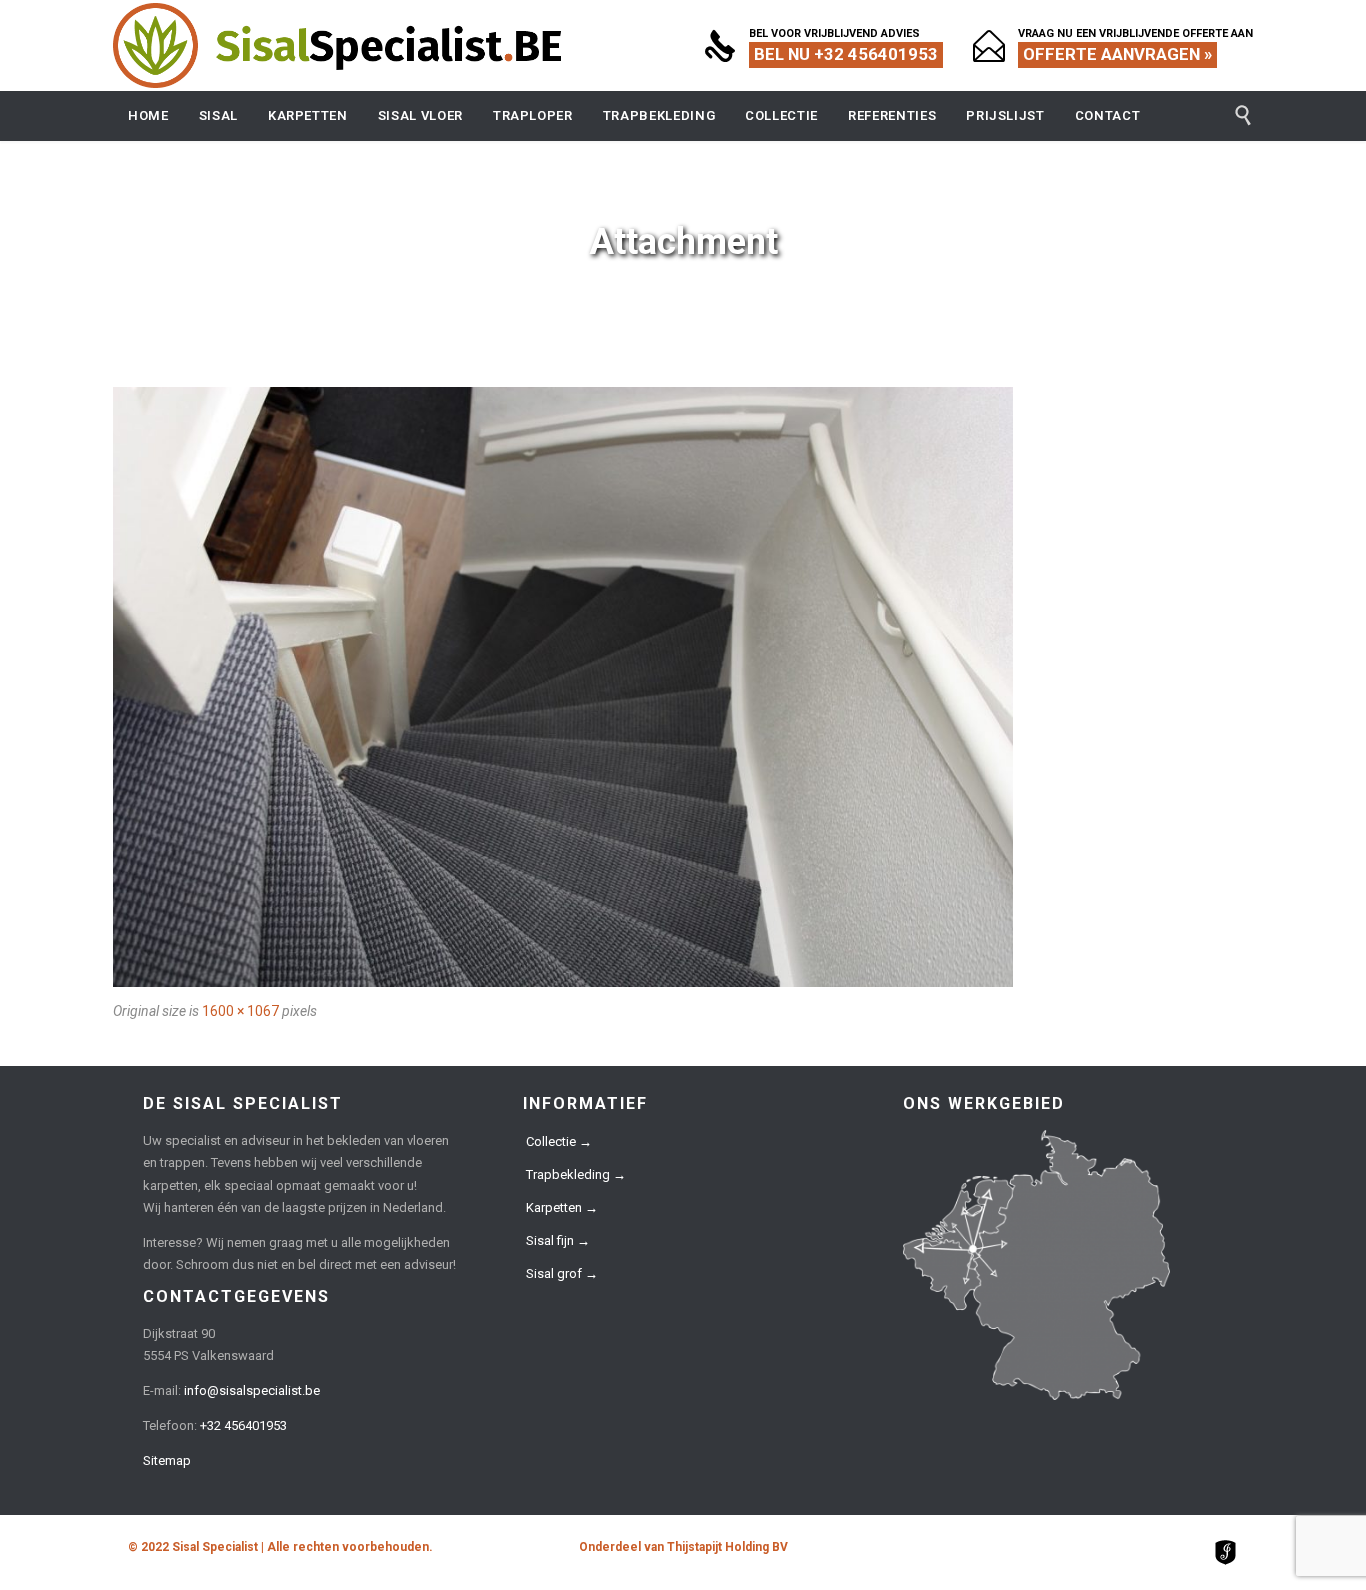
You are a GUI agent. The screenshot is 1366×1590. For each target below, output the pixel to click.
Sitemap (167, 1460)
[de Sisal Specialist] (338, 45)
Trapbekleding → (576, 1174)
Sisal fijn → (558, 1240)
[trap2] (683, 687)
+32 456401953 (243, 1425)
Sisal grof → (562, 1273)
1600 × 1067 (240, 1011)
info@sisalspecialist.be (252, 1390)
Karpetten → (562, 1207)
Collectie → (559, 1141)
